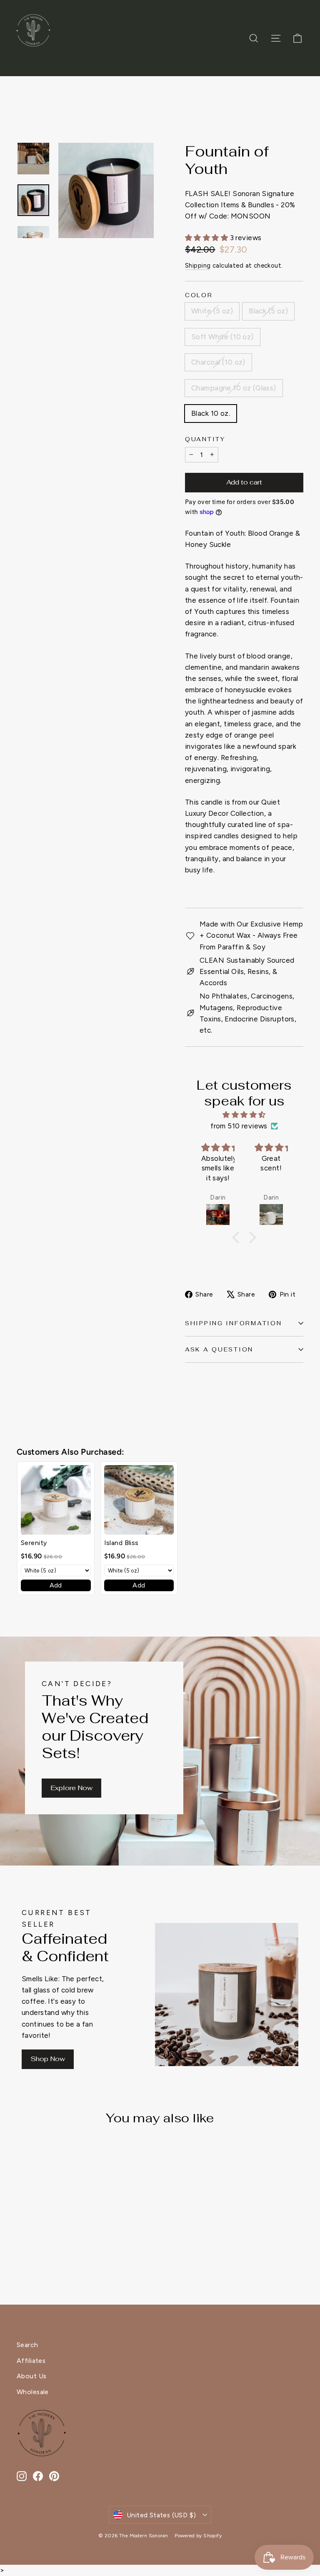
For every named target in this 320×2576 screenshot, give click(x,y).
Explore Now (71, 1788)
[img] (244, 1115)
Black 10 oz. (211, 413)
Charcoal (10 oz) (218, 362)
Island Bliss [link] (121, 1543)
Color (199, 295)
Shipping (198, 266)
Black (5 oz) (268, 311)
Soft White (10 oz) (222, 337)
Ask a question (219, 1349)
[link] (56, 1500)
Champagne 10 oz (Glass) (234, 388)
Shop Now (48, 2059)
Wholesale (33, 2392)
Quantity (205, 439)
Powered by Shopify (198, 2536)
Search (27, 2345)
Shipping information (233, 1323)
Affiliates (31, 2361)
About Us (31, 2376)
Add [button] (56, 1585)
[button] (238, 1237)
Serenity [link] (34, 1543)
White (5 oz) (212, 311)
